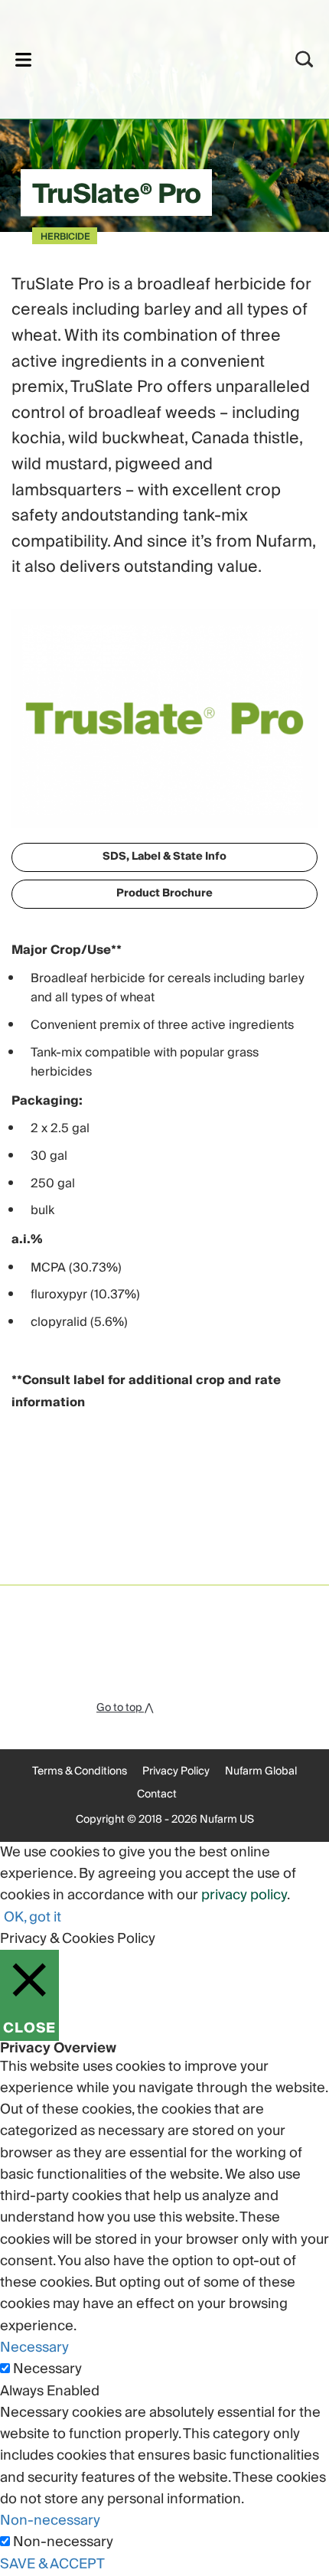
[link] (144, 57)
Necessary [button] (34, 2347)
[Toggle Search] (305, 59)
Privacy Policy (176, 1771)
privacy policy (244, 1895)
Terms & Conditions (80, 1771)
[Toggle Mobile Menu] (23, 59)
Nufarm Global (261, 1771)
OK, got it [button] (33, 1917)
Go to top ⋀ (125, 1708)
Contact (157, 1794)
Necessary (47, 2369)
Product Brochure (164, 893)
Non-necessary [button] (50, 2520)
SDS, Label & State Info (164, 857)
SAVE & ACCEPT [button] (52, 2564)
